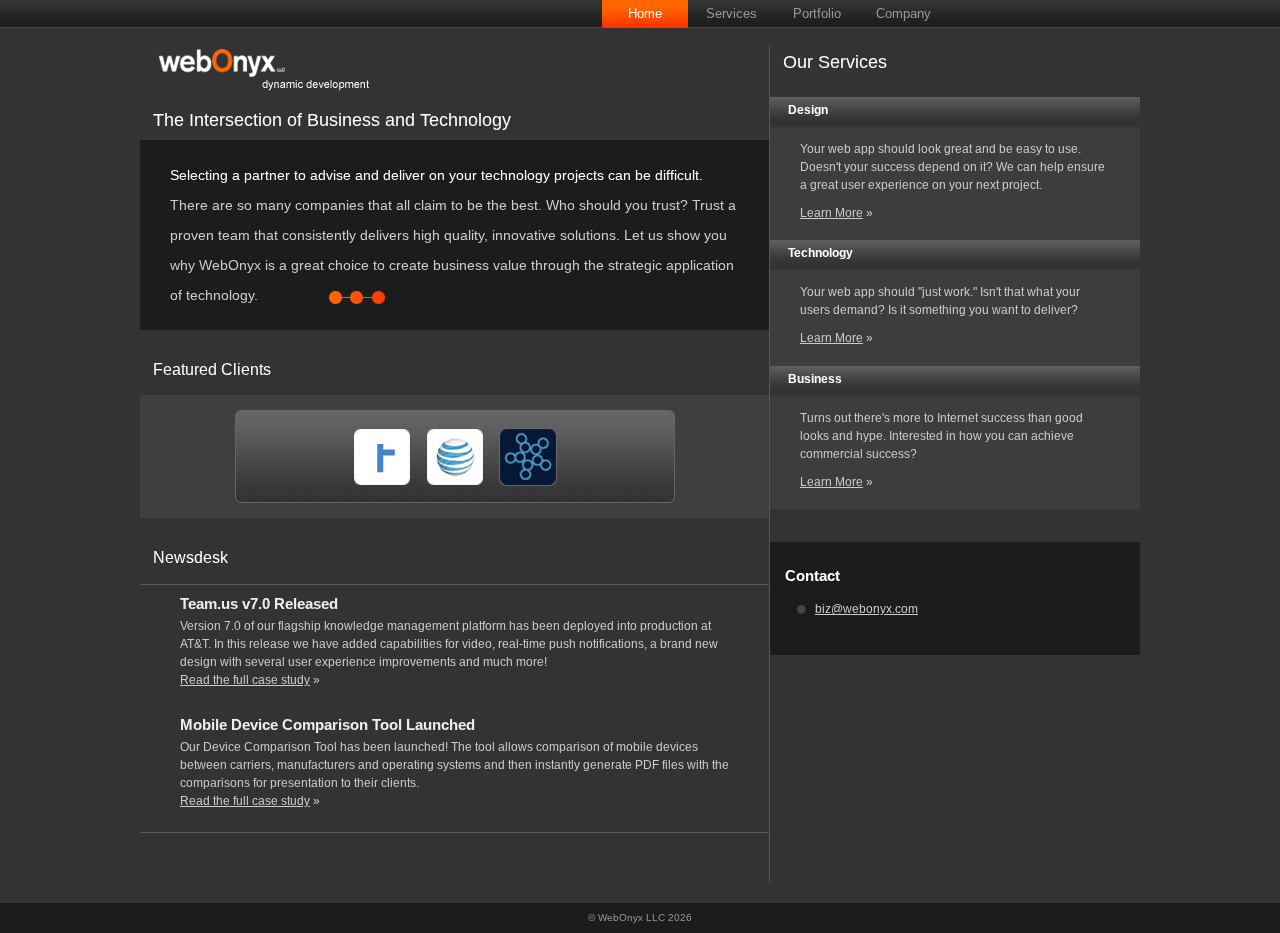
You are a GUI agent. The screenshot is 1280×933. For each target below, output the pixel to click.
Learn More (831, 213)
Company (903, 13)
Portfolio (817, 13)
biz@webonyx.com (866, 609)
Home (645, 13)
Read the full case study (245, 680)
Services (731, 13)
